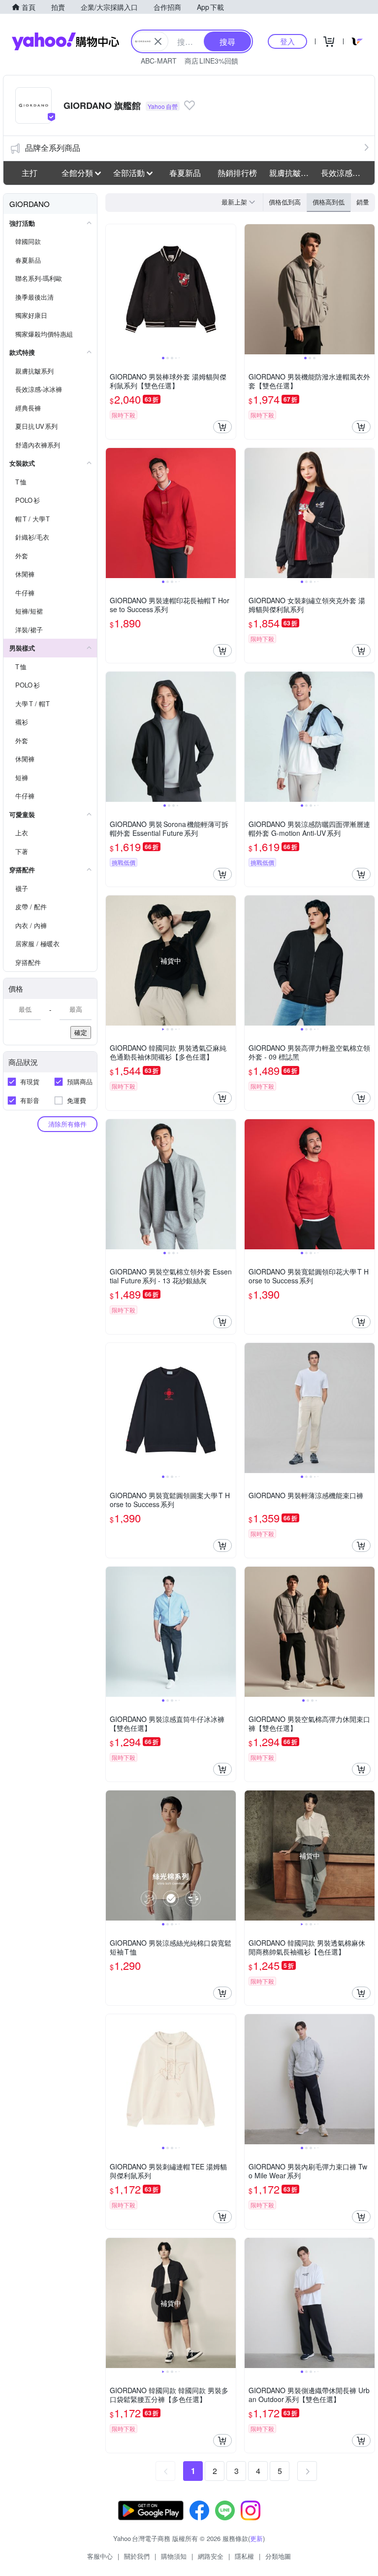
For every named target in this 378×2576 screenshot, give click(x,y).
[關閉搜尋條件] (158, 41)
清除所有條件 (67, 1124)
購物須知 (174, 2556)
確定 (81, 1032)
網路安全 (211, 2556)
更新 (256, 2538)
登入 (287, 41)
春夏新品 (185, 173)
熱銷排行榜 (237, 173)
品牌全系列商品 (53, 148)
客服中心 (100, 2556)
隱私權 (244, 2556)
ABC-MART (159, 61)
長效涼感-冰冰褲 (344, 173)
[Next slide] (229, 289)
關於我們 (137, 2556)
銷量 (363, 202)
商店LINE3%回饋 (211, 61)
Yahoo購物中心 (65, 41)
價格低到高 (285, 202)
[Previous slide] (112, 289)
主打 (30, 173)
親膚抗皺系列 (292, 173)
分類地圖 (278, 2556)
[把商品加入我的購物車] (222, 427)
